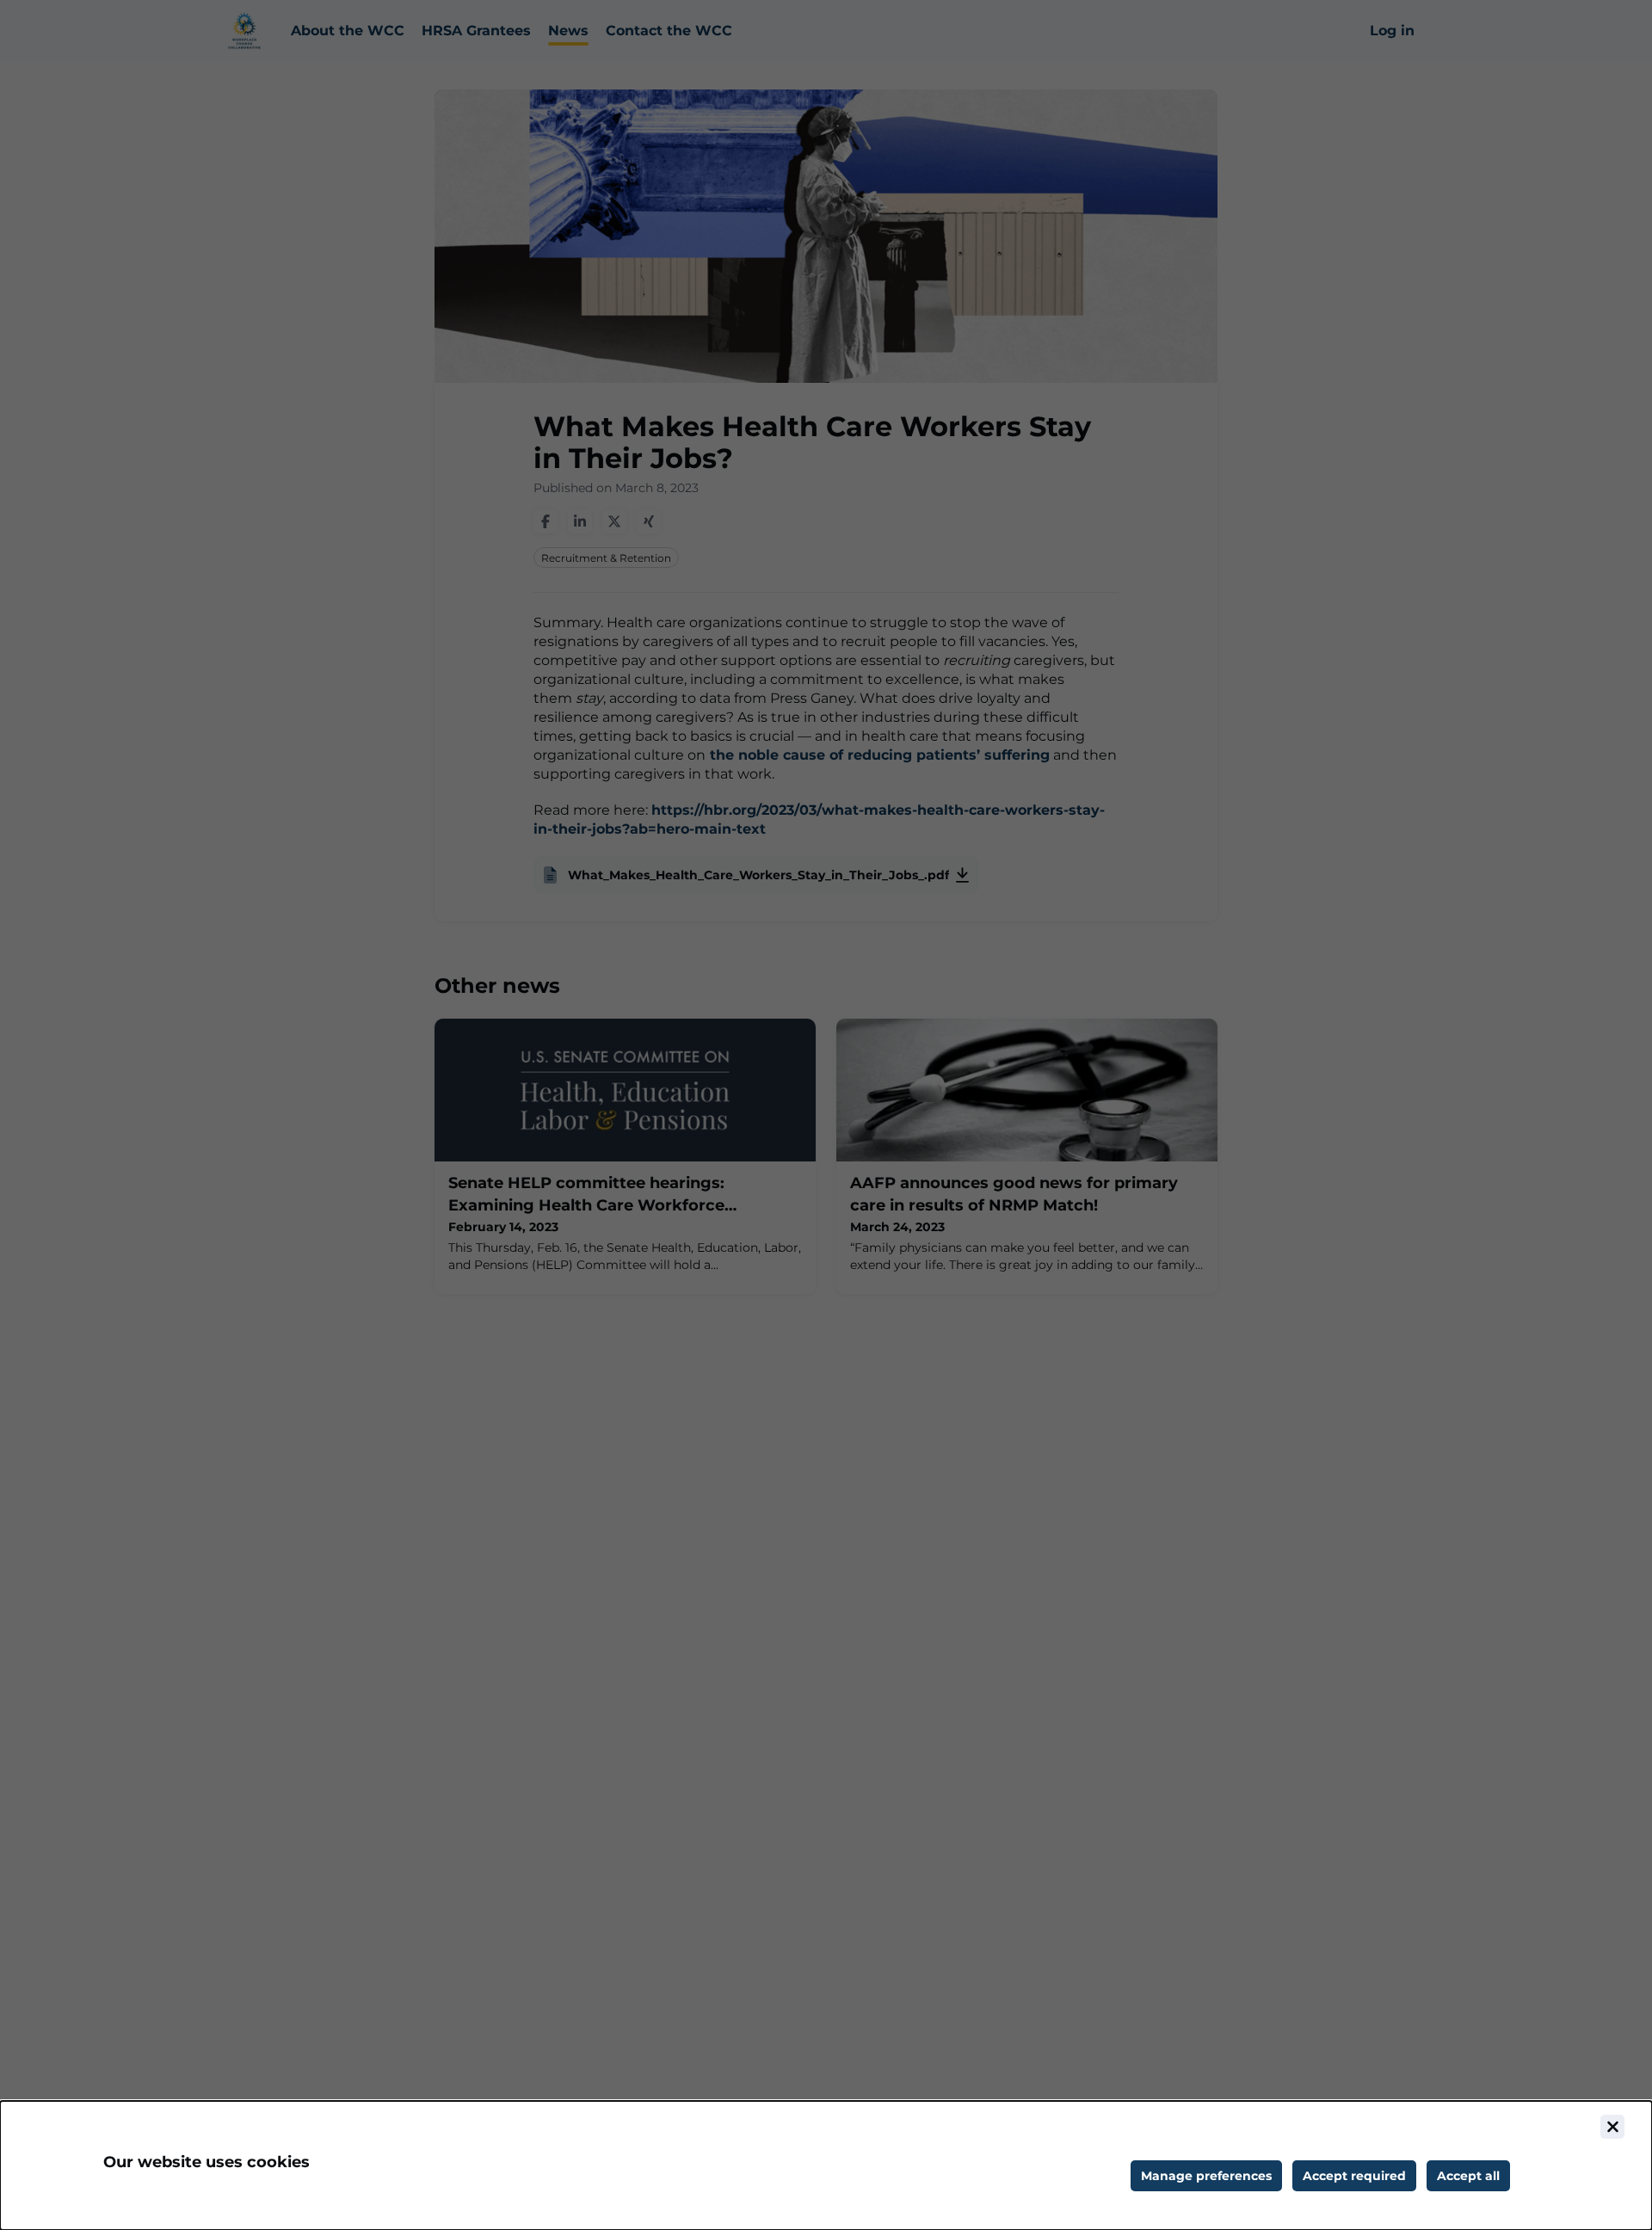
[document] (826, 2165)
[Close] (1612, 2127)
